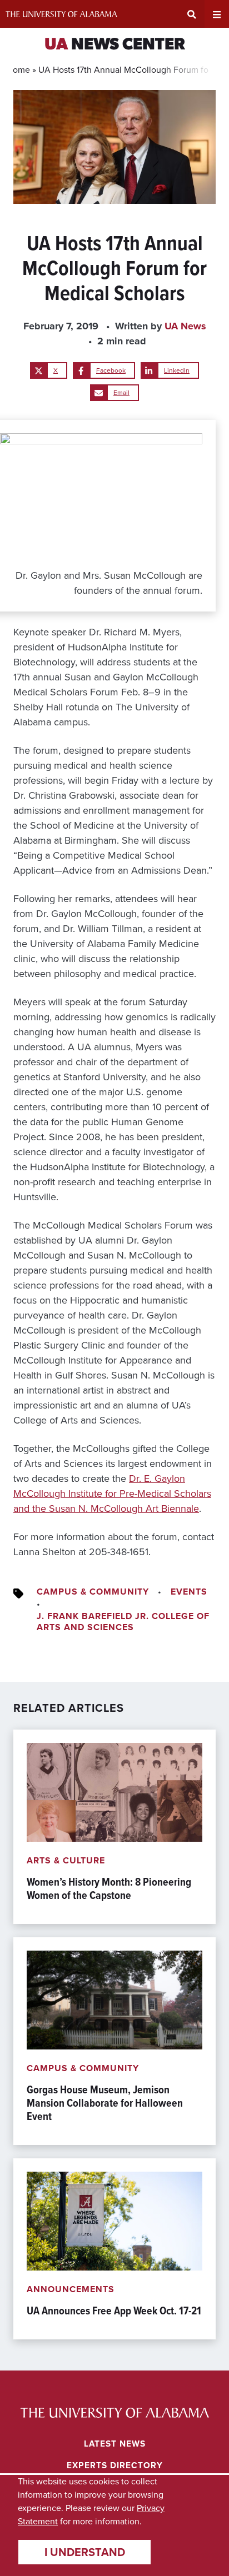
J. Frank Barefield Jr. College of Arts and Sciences (123, 1622)
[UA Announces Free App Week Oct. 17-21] (114, 2249)
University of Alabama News (115, 2413)
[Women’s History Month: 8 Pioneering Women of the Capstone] (114, 1827)
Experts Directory (115, 2465)
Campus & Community (93, 1592)
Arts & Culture (66, 1860)
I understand (85, 2552)
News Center (115, 45)
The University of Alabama (61, 14)
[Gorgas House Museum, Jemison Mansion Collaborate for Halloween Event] (114, 2041)
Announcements (71, 2289)
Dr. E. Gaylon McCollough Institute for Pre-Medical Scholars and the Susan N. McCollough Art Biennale (112, 1494)
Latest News (115, 2444)
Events (189, 1592)
